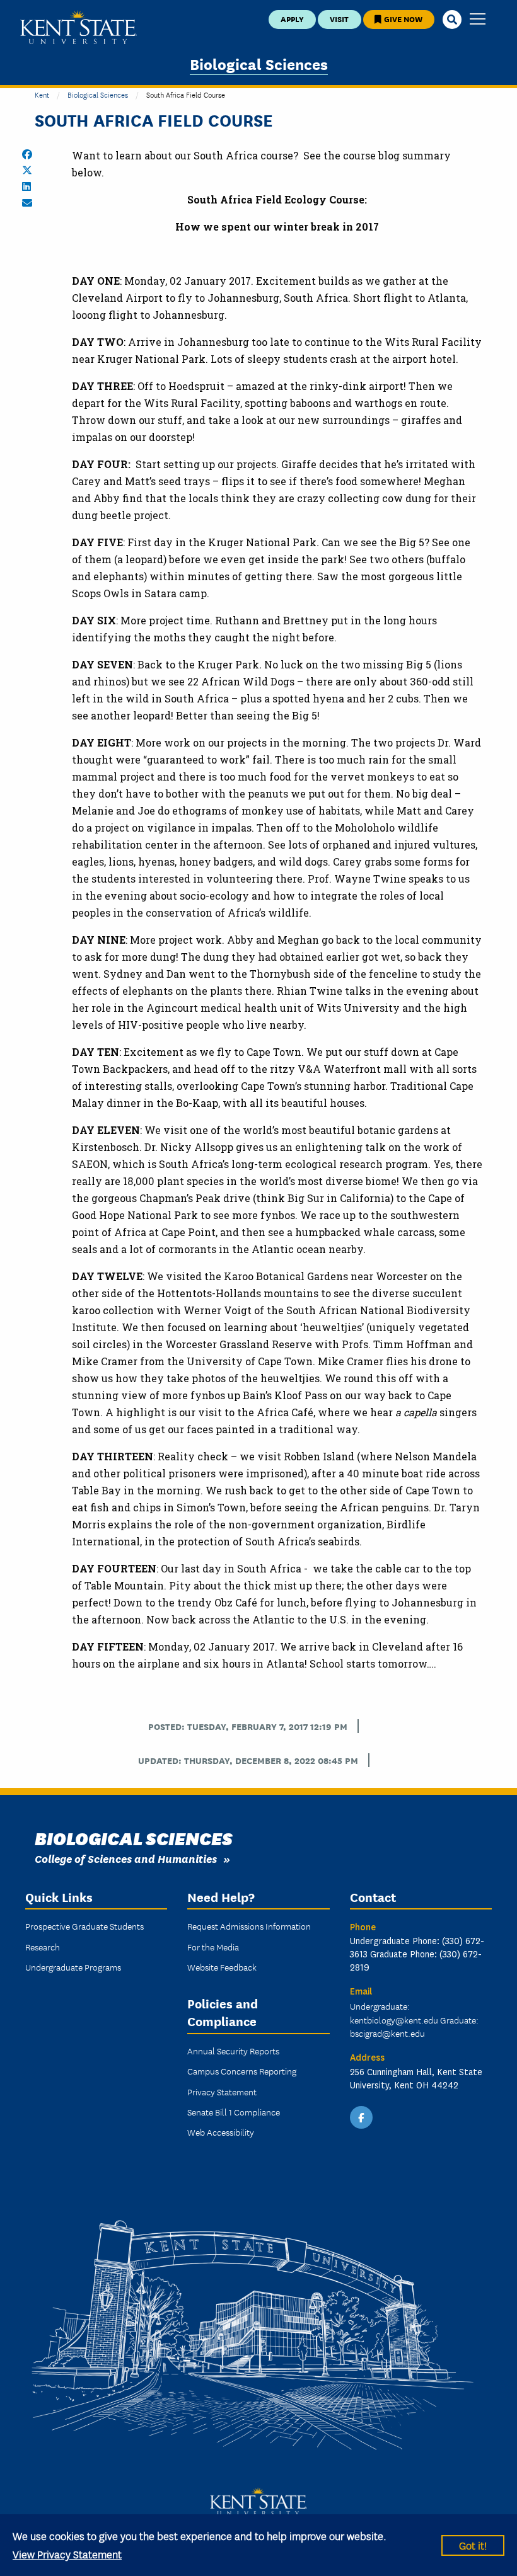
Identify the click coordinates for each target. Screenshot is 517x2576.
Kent (42, 94)
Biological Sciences (259, 63)
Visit (339, 19)
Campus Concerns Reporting (242, 2071)
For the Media (213, 1947)
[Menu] (478, 20)
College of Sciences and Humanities (126, 1858)
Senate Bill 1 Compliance (234, 2112)
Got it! (473, 2545)
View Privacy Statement (67, 2554)
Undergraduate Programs (73, 1967)
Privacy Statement (222, 2092)
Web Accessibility (221, 2132)
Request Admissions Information (249, 1926)
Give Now (402, 19)
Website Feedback (222, 1967)
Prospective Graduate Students (84, 1926)
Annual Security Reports (233, 2051)
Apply (292, 19)
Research (43, 1947)
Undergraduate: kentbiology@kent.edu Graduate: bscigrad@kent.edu (414, 2020)
